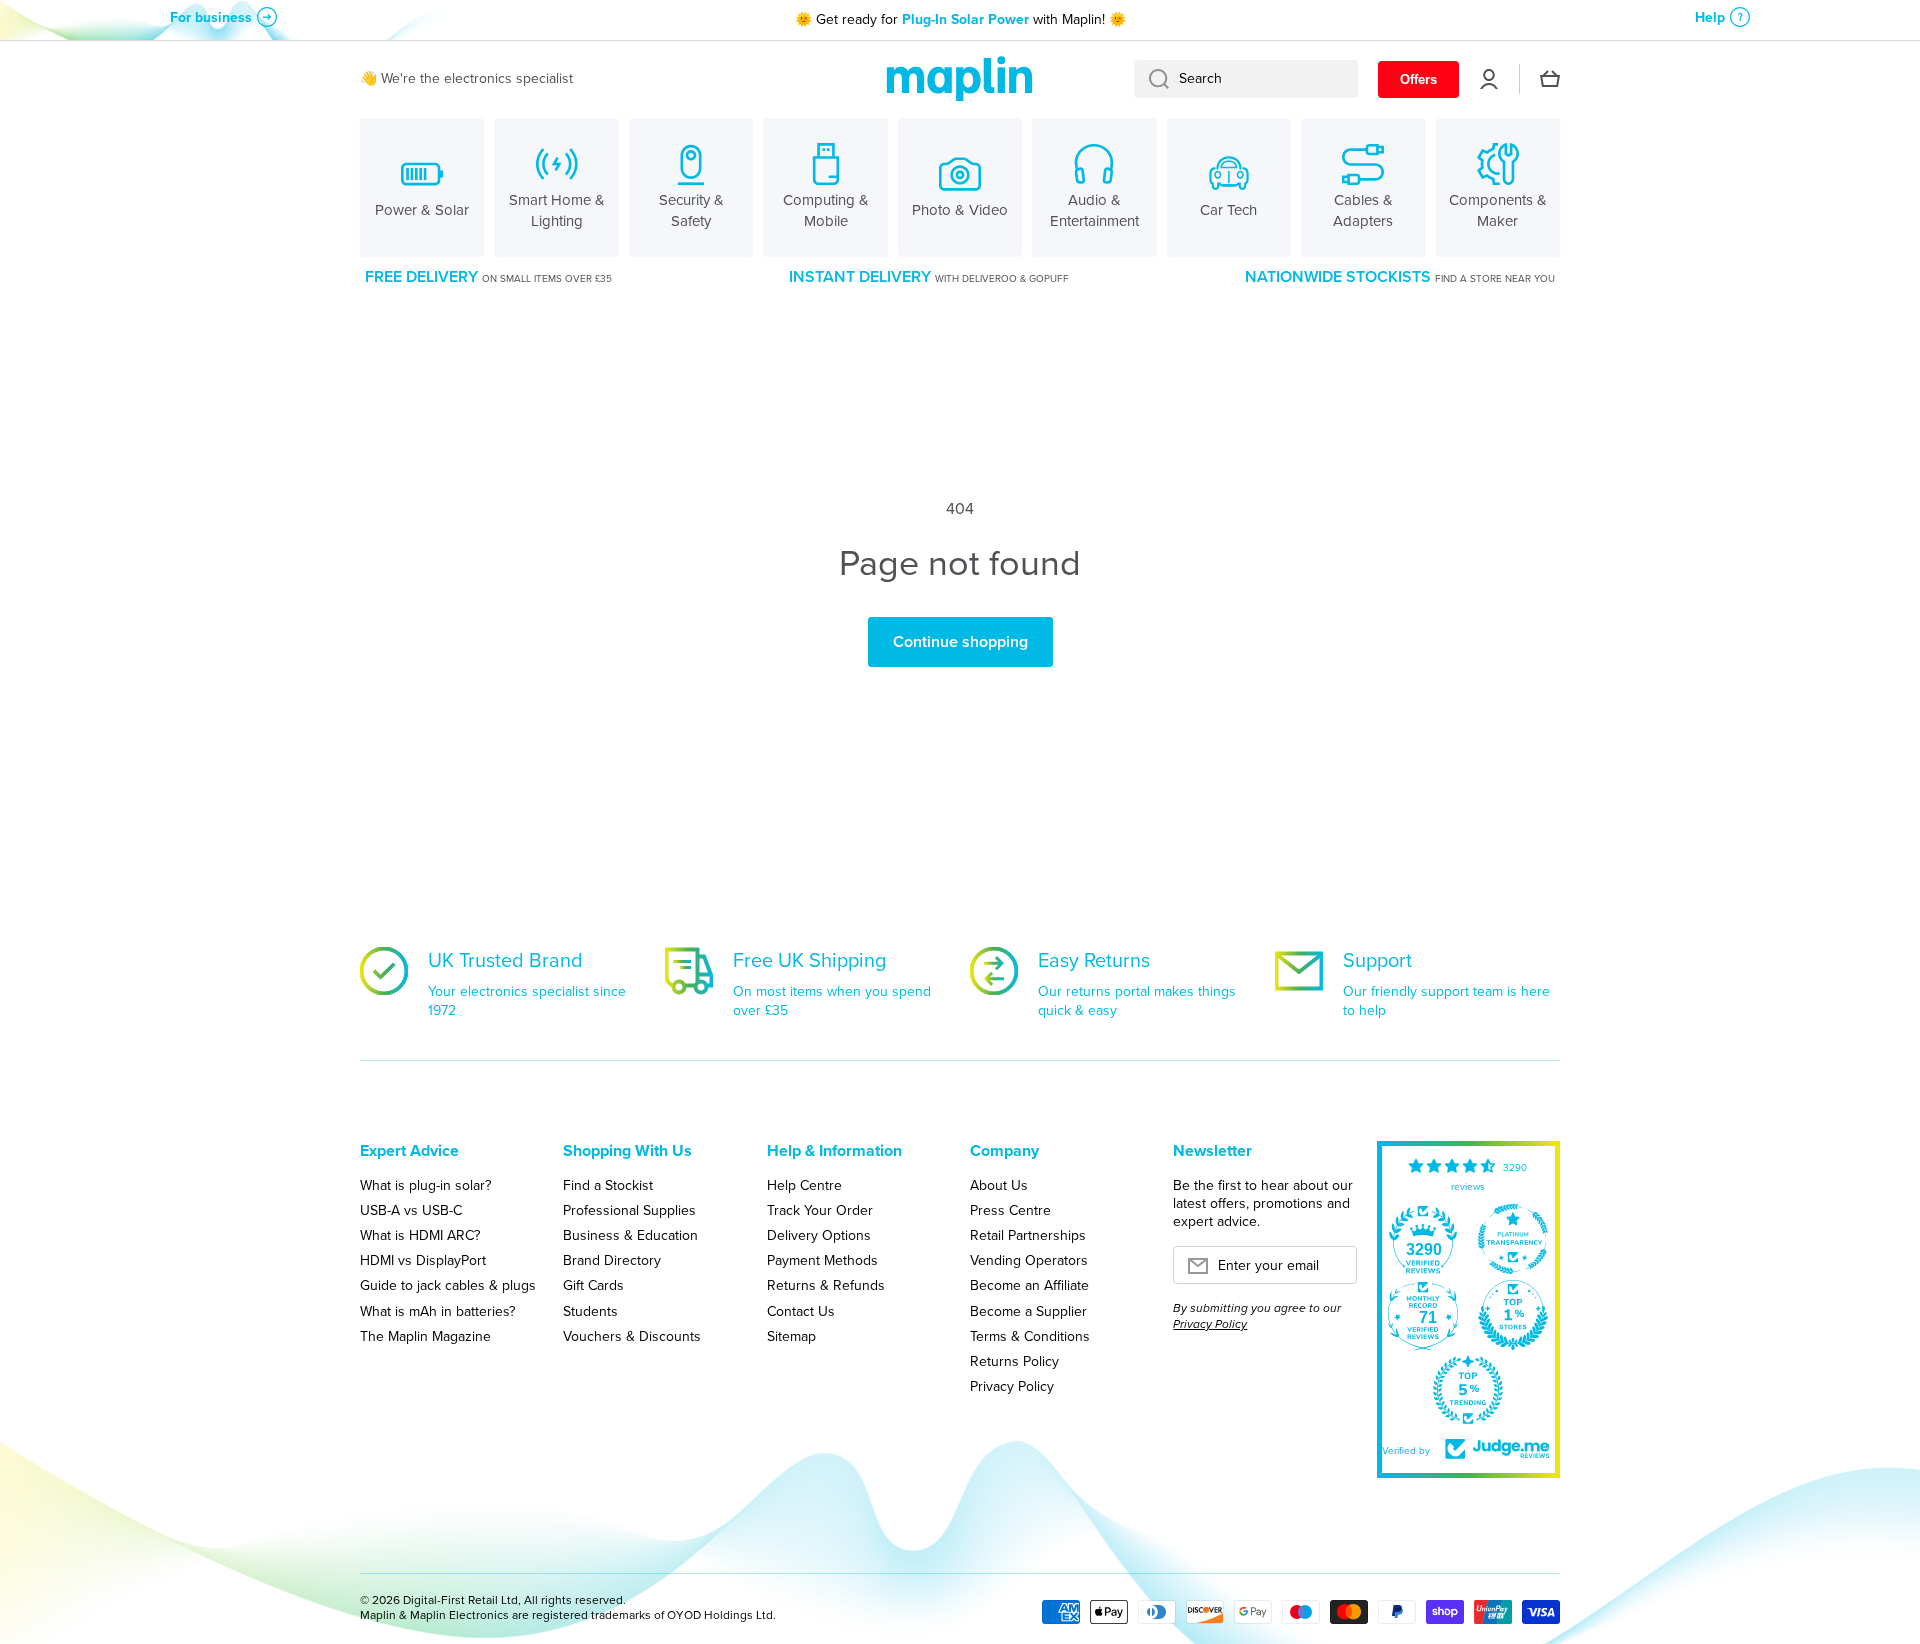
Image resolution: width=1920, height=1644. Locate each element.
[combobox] (1246, 79)
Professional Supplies (629, 1210)
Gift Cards (593, 1285)
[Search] (1151, 79)
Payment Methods (822, 1260)
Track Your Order (820, 1210)
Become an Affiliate (1029, 1285)
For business (211, 17)
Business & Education (630, 1235)
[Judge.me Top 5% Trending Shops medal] (1468, 1390)
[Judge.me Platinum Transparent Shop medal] (1513, 1239)
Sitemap (791, 1336)
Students (590, 1311)
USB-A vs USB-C (411, 1210)
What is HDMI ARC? (420, 1235)
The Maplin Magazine (425, 1336)
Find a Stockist (608, 1185)
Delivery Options (819, 1235)
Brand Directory (612, 1260)
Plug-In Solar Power (965, 19)
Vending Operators (1029, 1260)
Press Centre (1010, 1210)
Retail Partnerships (1028, 1235)
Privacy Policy (1012, 1386)
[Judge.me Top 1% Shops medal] (1513, 1315)
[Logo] (960, 79)
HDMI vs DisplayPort (423, 1260)
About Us (999, 1185)
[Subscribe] (1332, 1271)
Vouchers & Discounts (632, 1336)
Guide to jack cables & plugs (448, 1285)
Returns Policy (1014, 1361)
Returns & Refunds (826, 1285)
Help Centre (804, 1185)
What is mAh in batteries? (437, 1311)
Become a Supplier (1028, 1311)
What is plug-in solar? (425, 1185)
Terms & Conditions (1030, 1336)
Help (1710, 17)
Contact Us (801, 1311)
